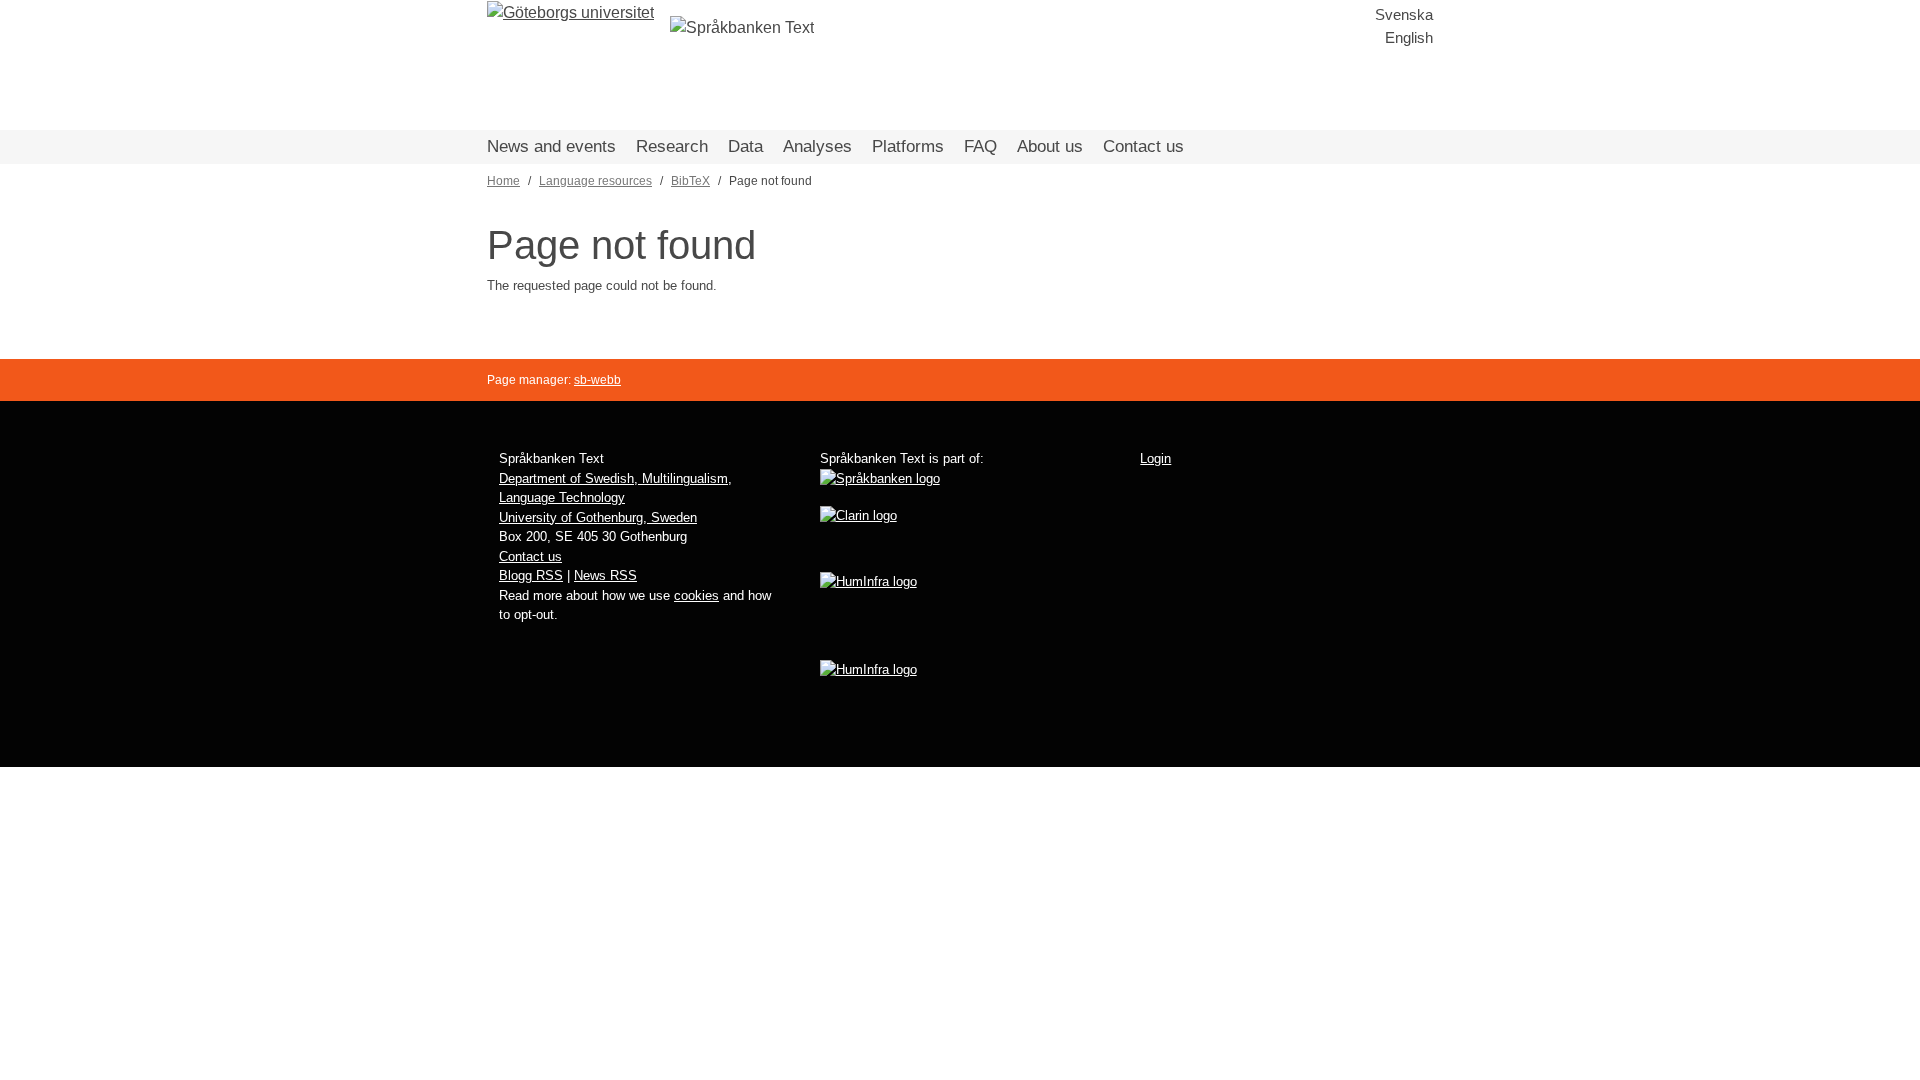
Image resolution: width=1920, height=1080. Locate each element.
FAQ (980, 146)
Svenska (1404, 14)
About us (1050, 146)
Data (745, 146)
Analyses (817, 146)
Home (503, 181)
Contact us (1143, 146)
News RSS (605, 575)
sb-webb (597, 380)
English (1409, 37)
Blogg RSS (531, 575)
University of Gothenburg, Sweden (598, 517)
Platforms (908, 146)
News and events (551, 146)
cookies (696, 595)
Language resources (595, 181)
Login (1155, 458)
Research (672, 146)
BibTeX (690, 181)
